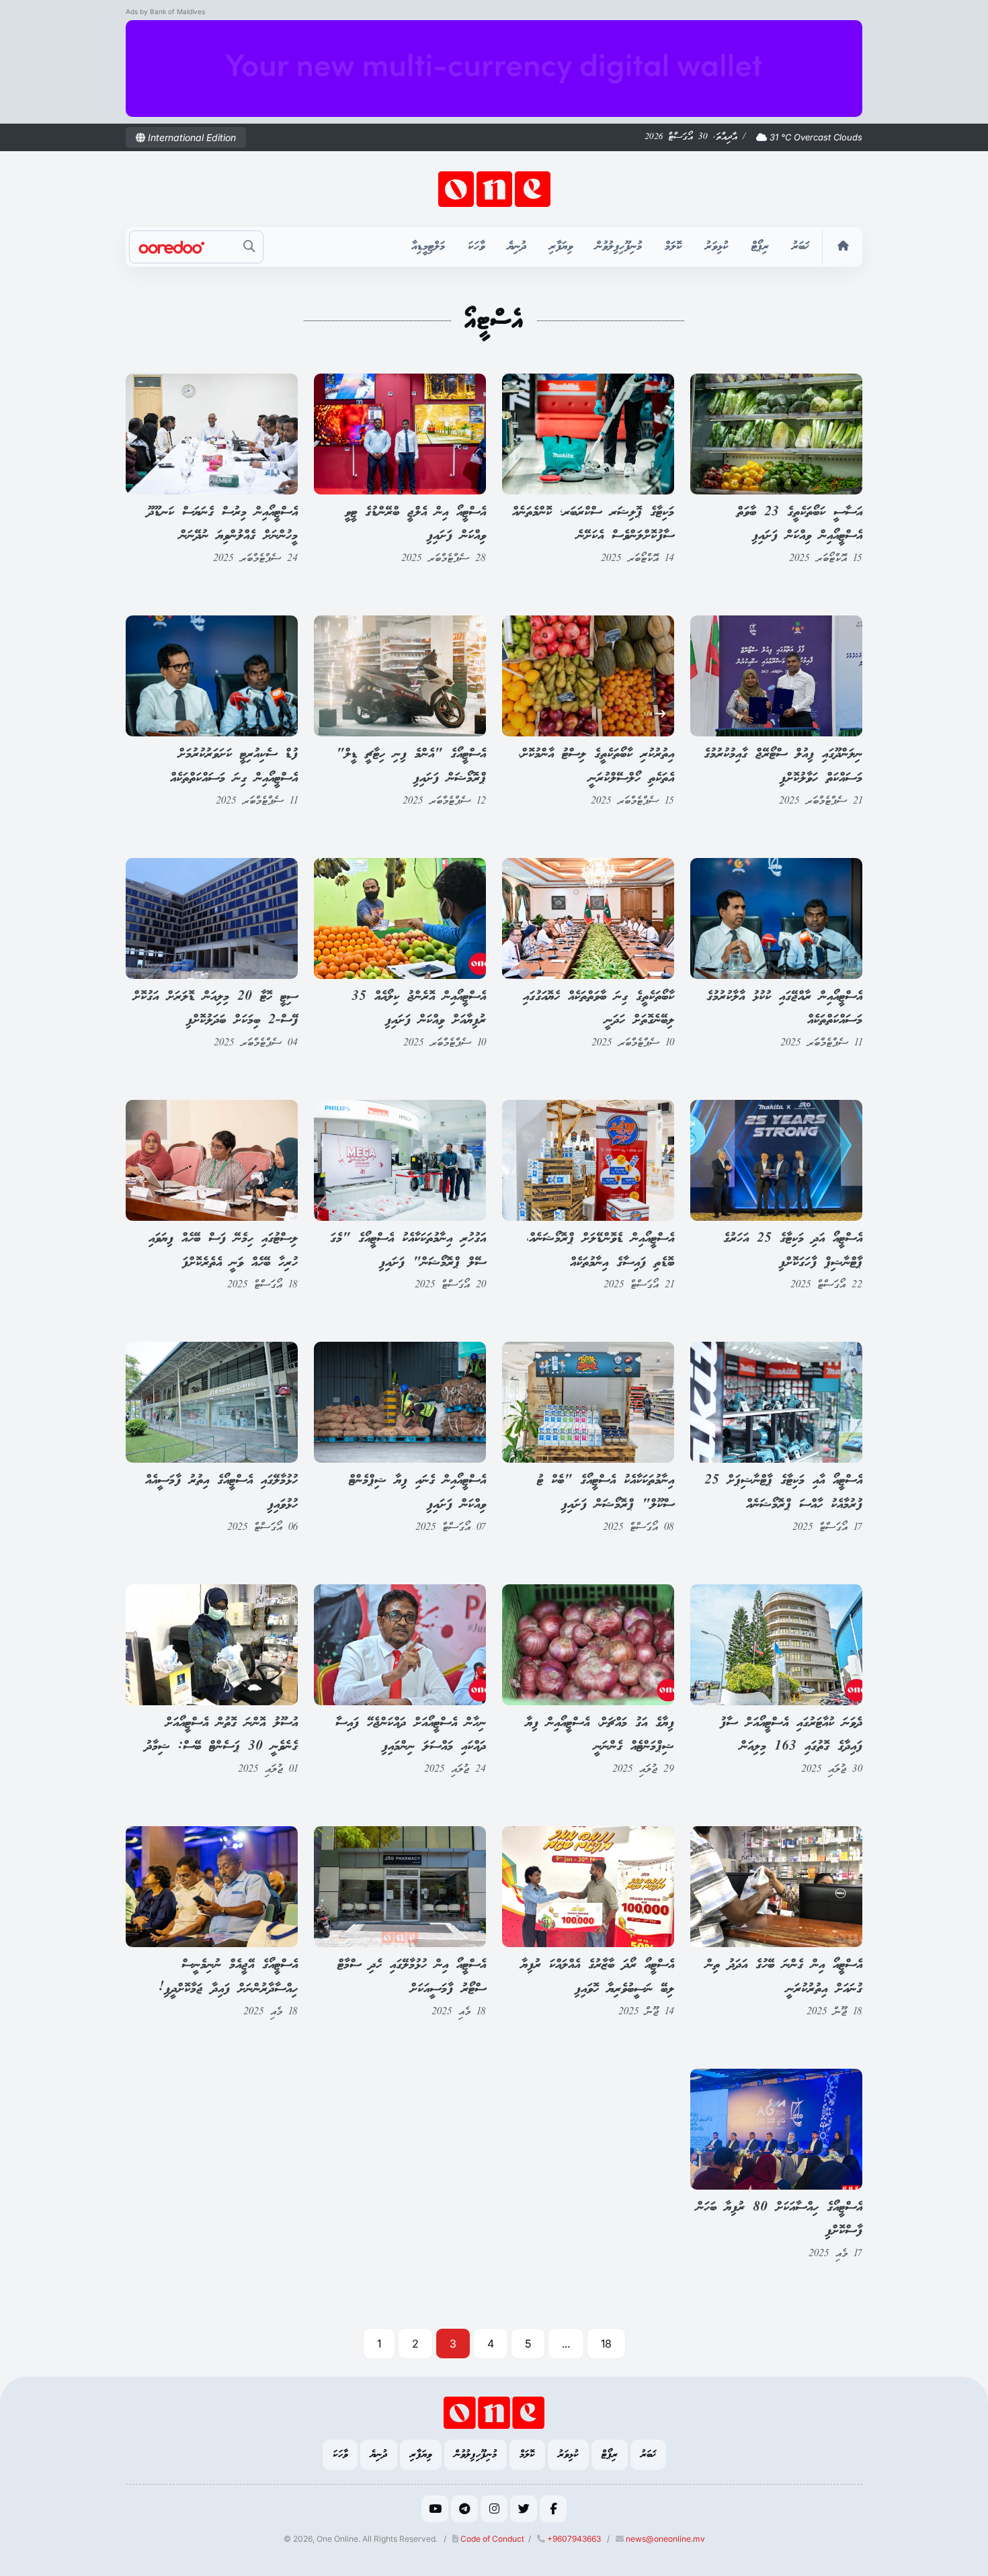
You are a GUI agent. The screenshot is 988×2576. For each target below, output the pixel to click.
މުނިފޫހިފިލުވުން (619, 247)
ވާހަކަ (476, 247)
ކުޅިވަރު (717, 247)
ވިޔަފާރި (561, 247)
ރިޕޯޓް (760, 247)
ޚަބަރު (800, 247)
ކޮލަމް (673, 247)
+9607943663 (573, 2539)
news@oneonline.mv (665, 2539)
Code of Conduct (491, 2539)
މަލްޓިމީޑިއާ (428, 247)
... (566, 2344)
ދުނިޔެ (517, 247)
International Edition (191, 137)
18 (606, 2344)
